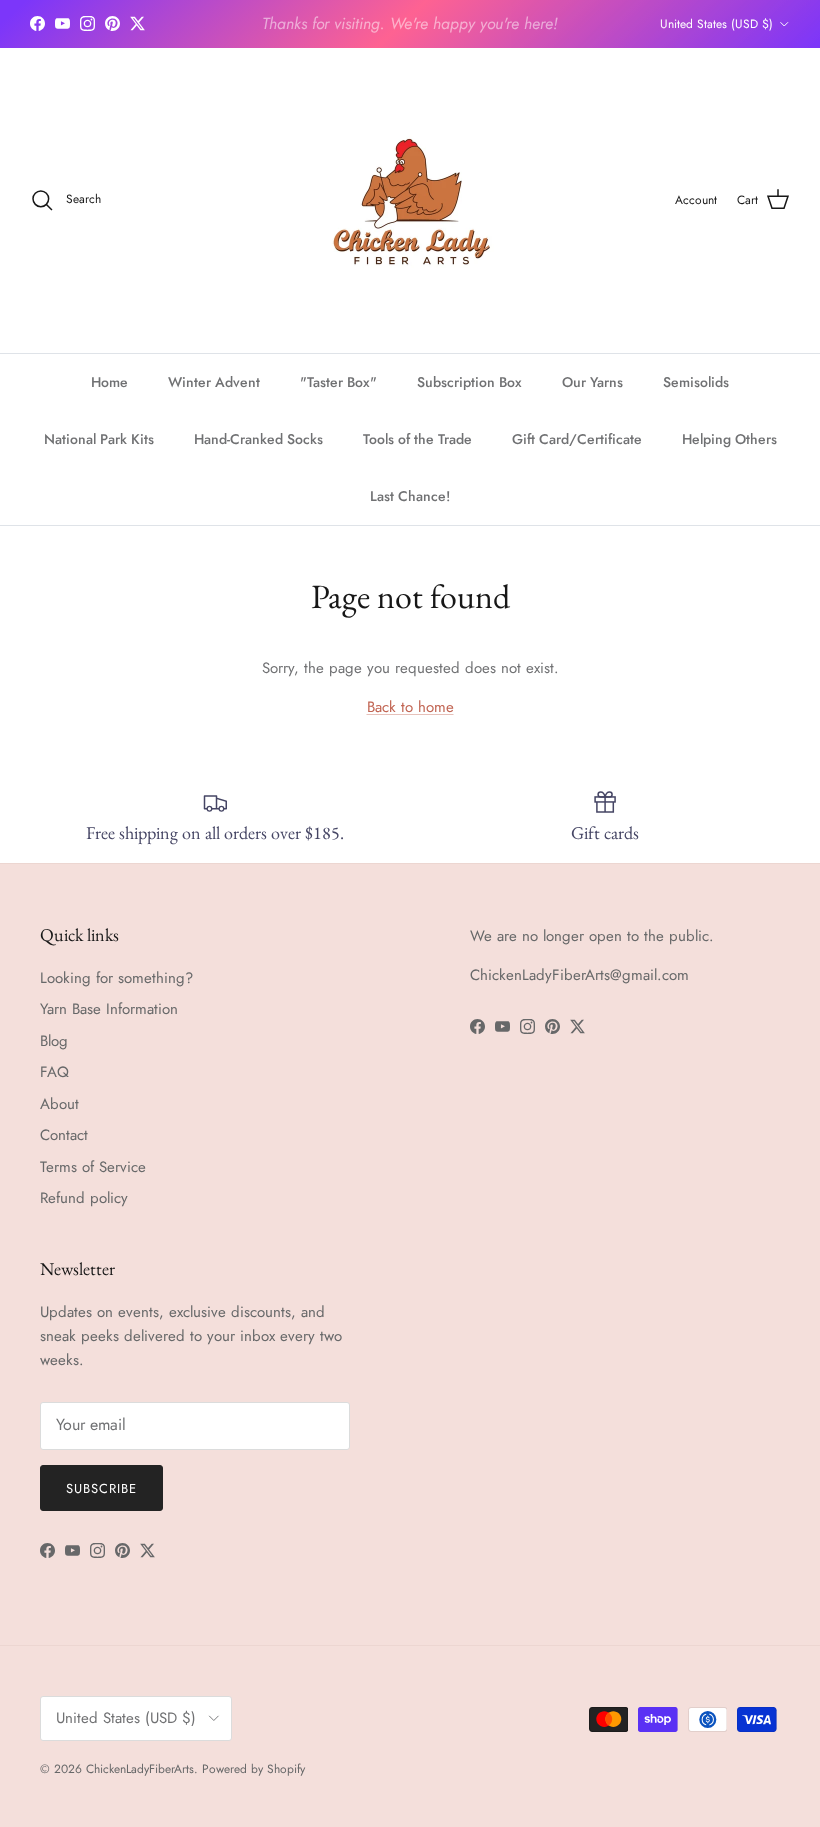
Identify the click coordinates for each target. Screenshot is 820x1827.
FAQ (54, 1072)
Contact (64, 1135)
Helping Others (729, 439)
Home (109, 382)
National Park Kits (99, 439)
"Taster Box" (338, 382)
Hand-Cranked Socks (258, 439)
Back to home (410, 707)
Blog (54, 1041)
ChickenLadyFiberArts (140, 1769)
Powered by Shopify (253, 1769)
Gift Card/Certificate (577, 439)
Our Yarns (592, 382)
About (59, 1104)
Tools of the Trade (417, 439)
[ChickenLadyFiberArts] (410, 200)
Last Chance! (410, 496)
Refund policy (84, 1198)
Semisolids (696, 382)
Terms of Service (93, 1167)
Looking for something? (116, 978)
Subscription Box (469, 382)
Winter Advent (214, 382)
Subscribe (101, 1488)
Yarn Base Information (109, 1009)
